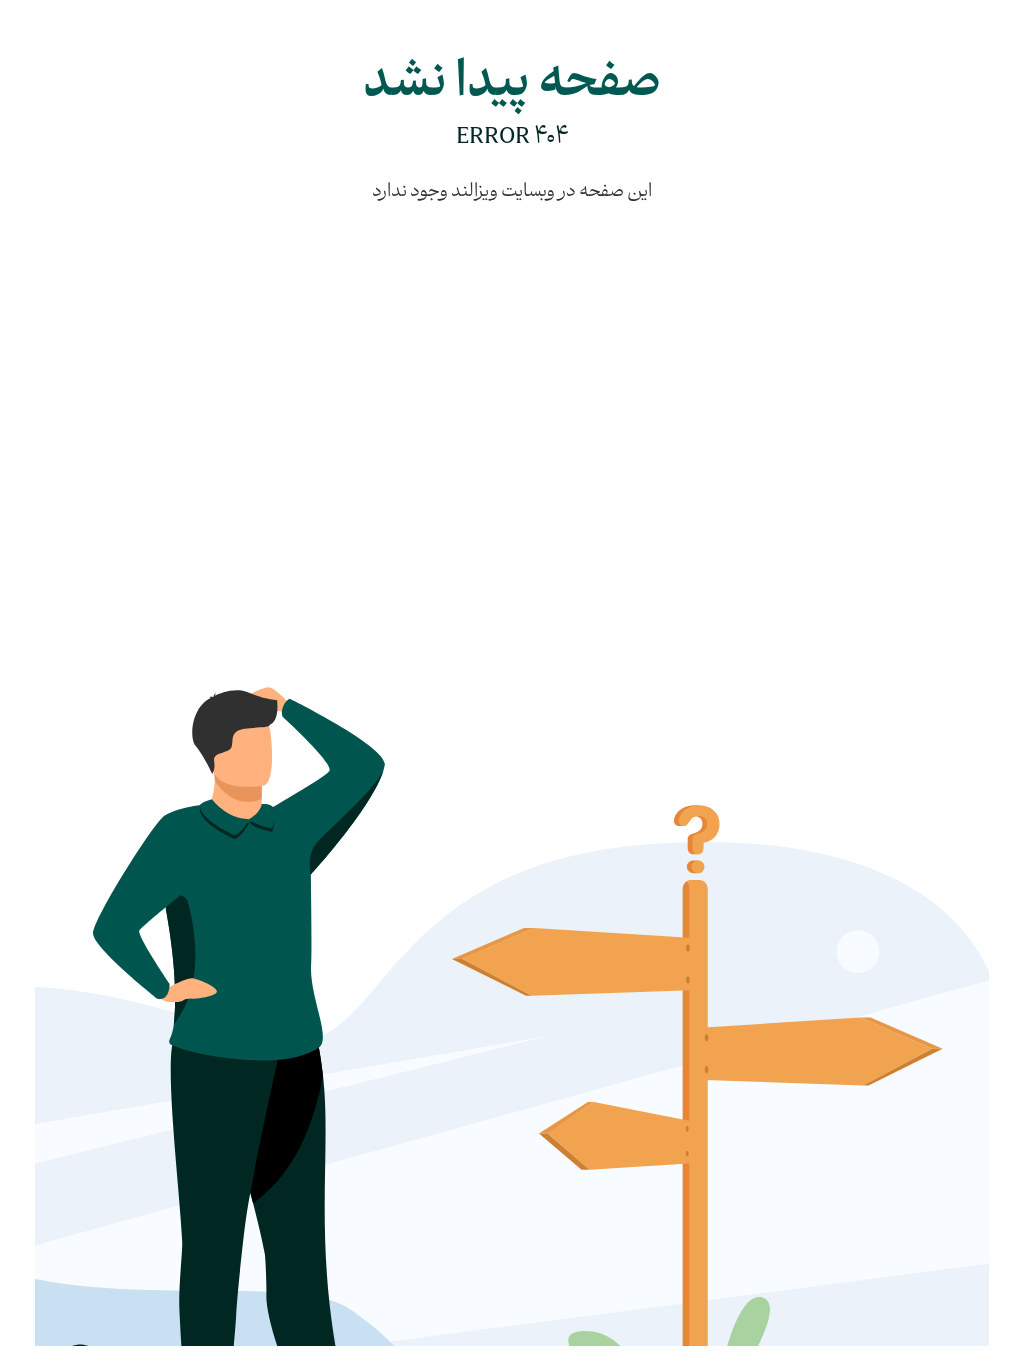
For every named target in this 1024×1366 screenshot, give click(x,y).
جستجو (557, 494)
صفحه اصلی (544, 423)
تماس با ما (635, 459)
